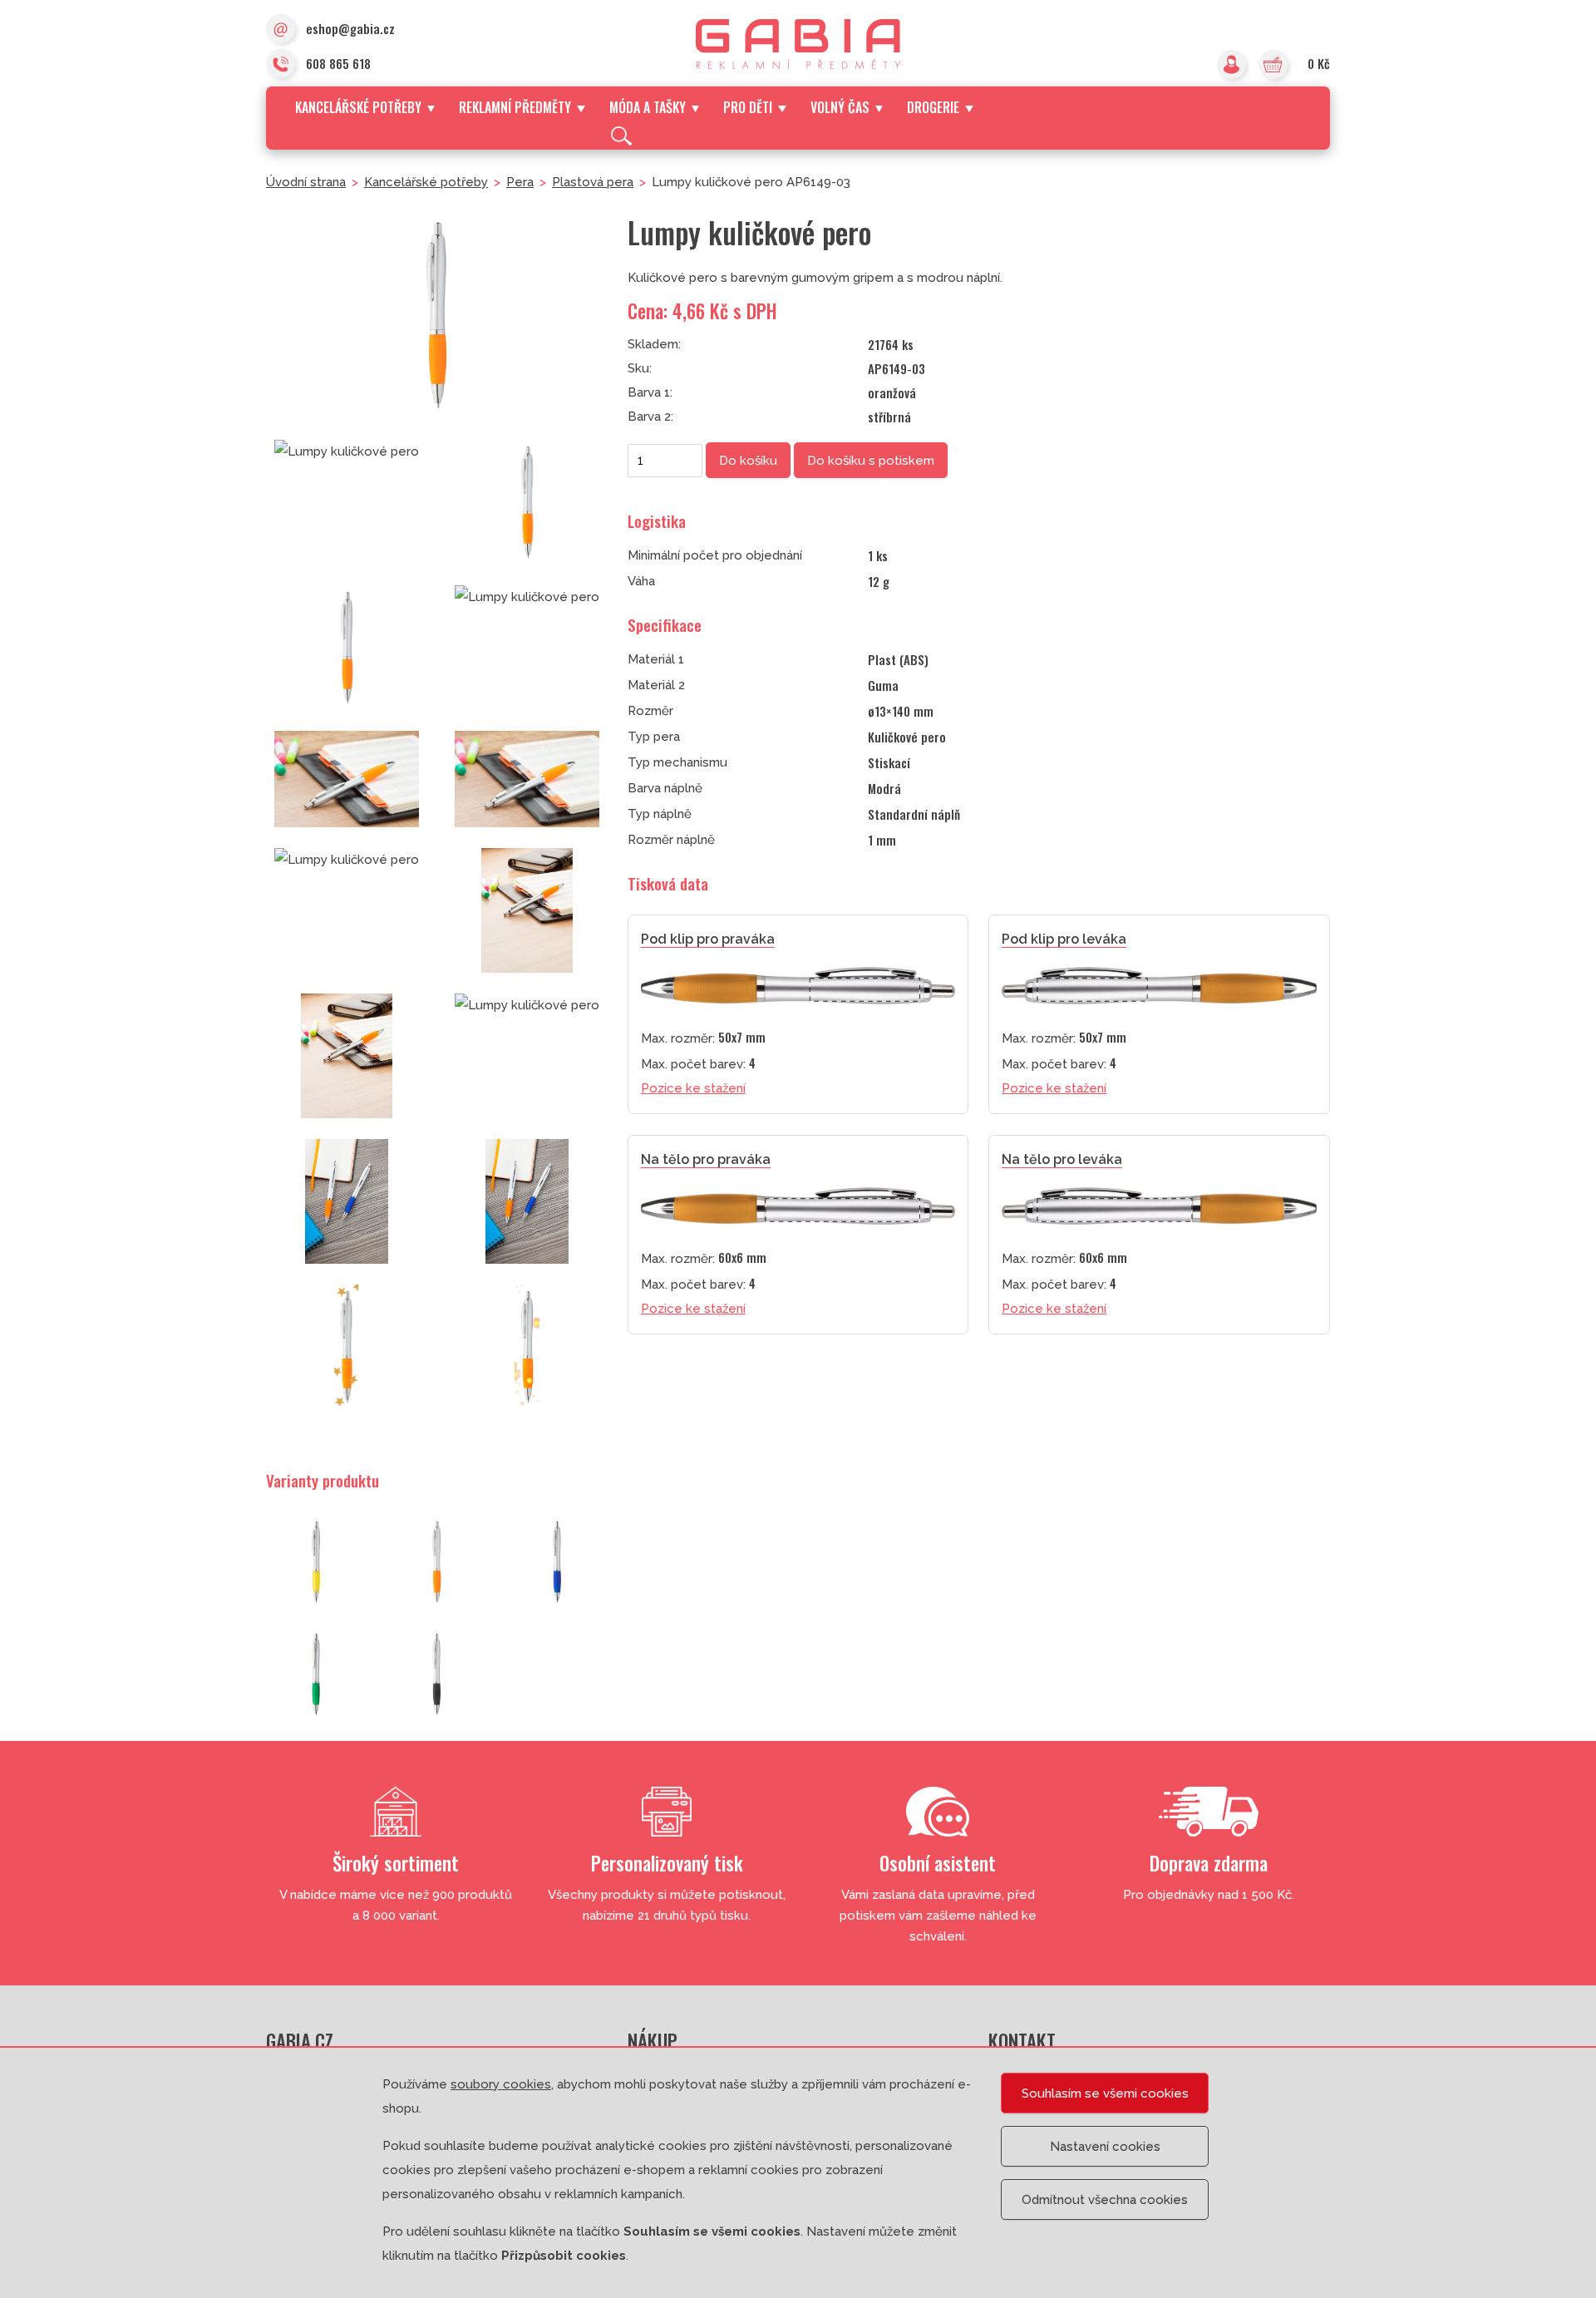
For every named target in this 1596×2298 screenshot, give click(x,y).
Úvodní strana (306, 182)
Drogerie (933, 107)
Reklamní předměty (515, 107)
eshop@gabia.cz (350, 28)
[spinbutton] (665, 461)
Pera (520, 182)
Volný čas (840, 107)
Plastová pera (593, 182)
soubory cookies (501, 2084)
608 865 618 (338, 63)
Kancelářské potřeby (358, 107)
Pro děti (748, 107)
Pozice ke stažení (693, 1088)
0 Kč (1319, 63)
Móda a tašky (648, 107)
